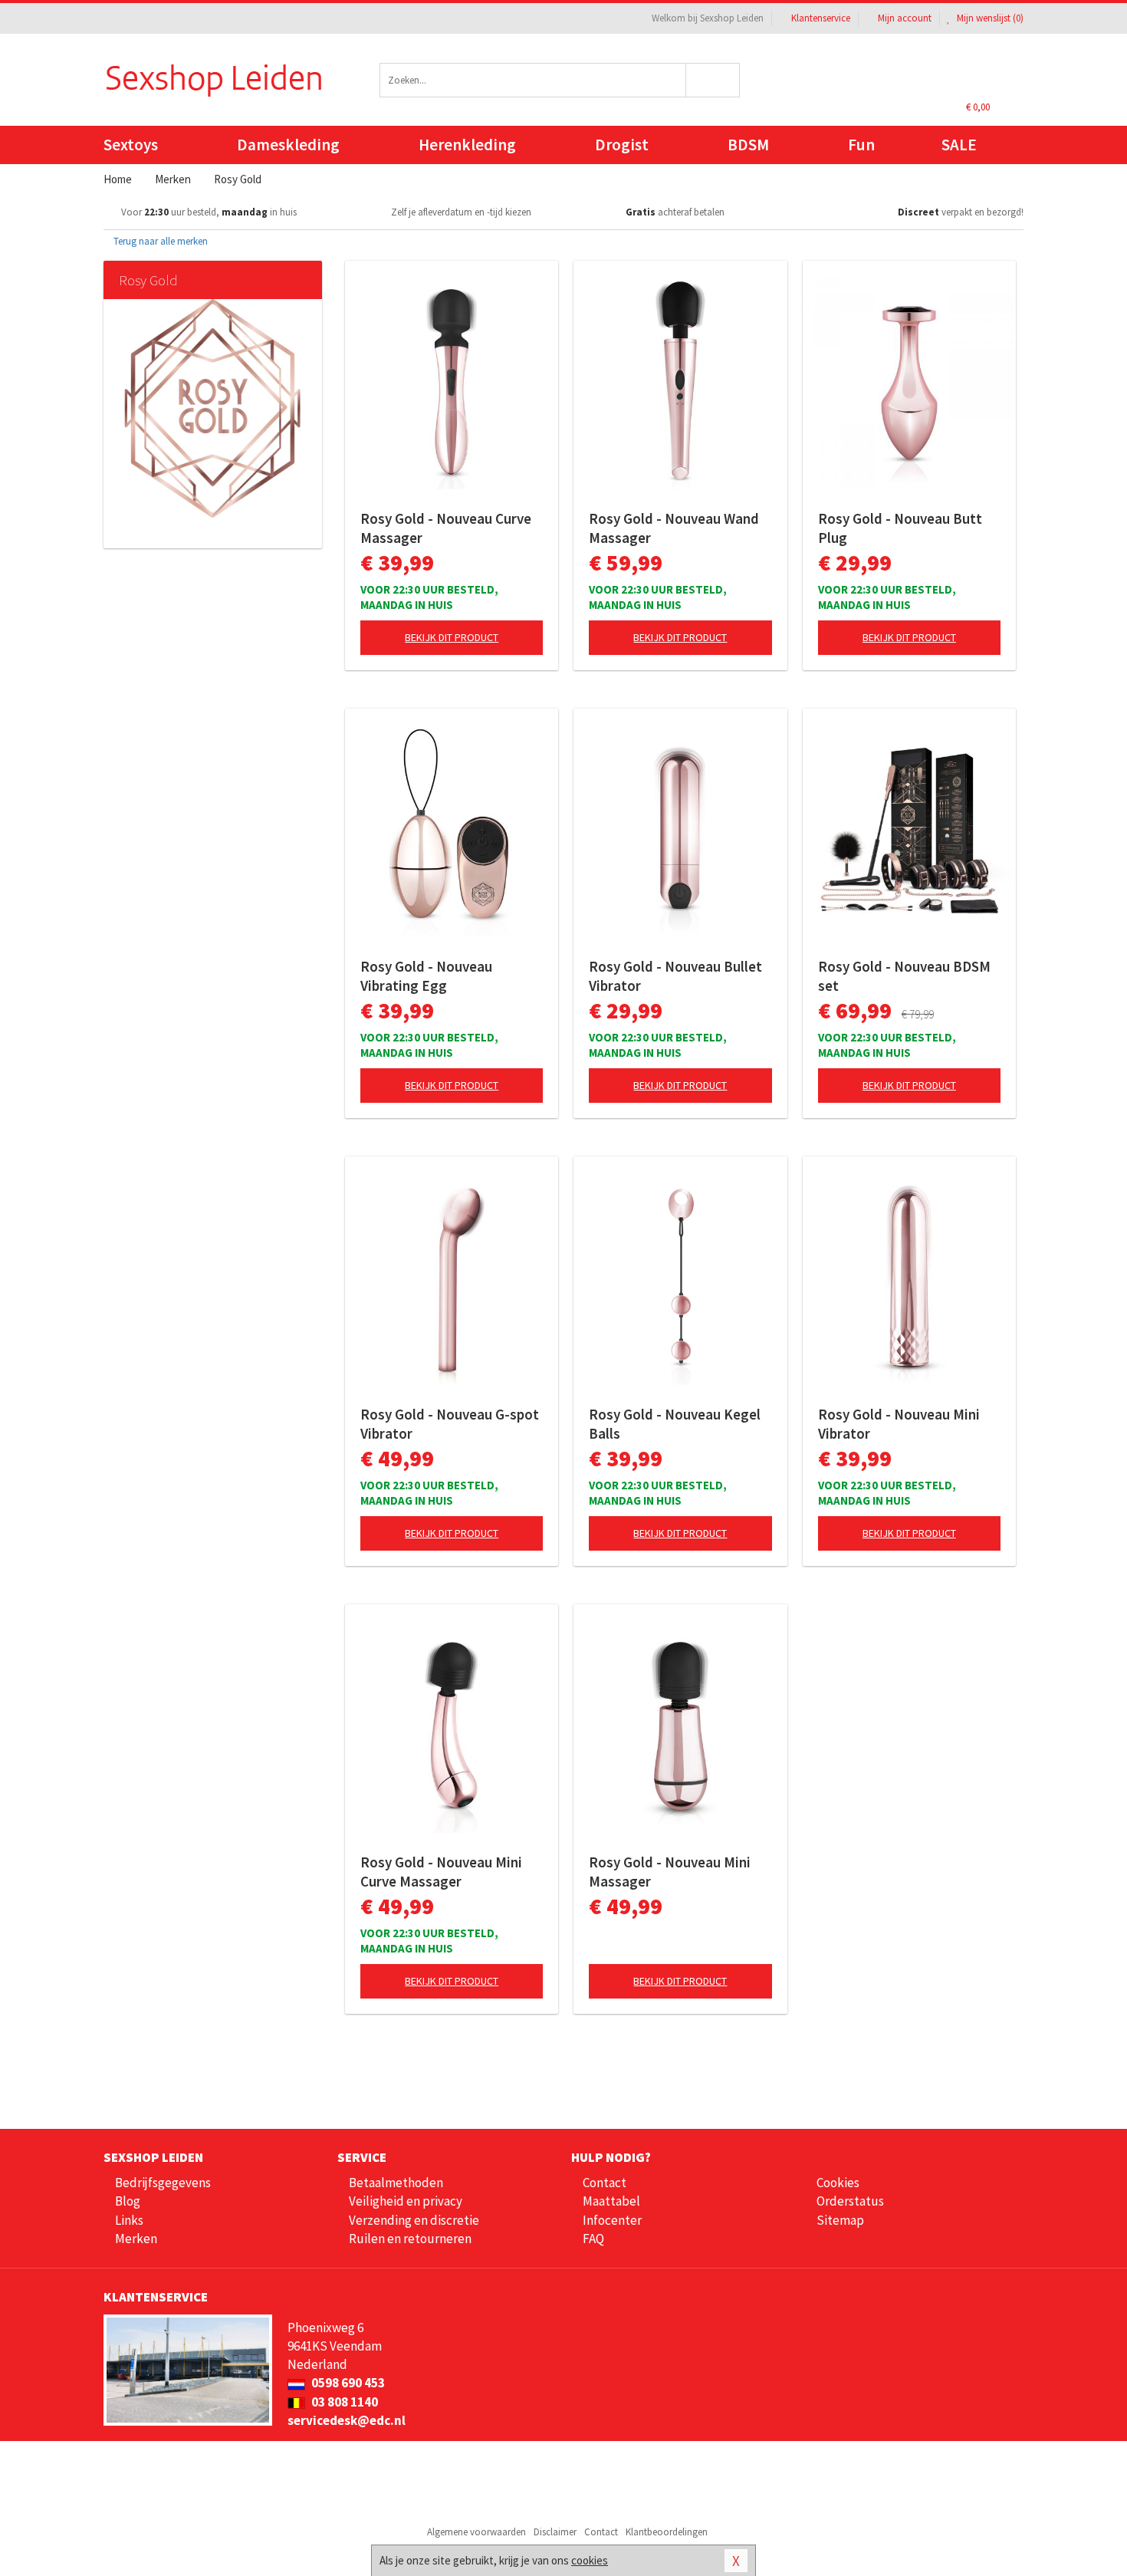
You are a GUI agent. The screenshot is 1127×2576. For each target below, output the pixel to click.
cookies (590, 2560)
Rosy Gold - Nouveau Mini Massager (670, 1872)
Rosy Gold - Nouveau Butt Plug (900, 528)
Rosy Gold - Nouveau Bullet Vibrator (675, 976)
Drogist (622, 145)
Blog (128, 2201)
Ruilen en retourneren (410, 2239)
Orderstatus (850, 2201)
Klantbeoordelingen (667, 2532)
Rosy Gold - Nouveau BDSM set (904, 976)
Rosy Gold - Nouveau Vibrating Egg (426, 976)
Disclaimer (555, 2532)
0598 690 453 (347, 2383)
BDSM (748, 145)
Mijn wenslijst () (989, 18)
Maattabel (611, 2201)
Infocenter (612, 2220)
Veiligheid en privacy (406, 2201)
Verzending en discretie (414, 2220)
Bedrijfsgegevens (163, 2183)
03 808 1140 (343, 2402)
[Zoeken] (713, 80)
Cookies (838, 2183)
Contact (605, 2183)
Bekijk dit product (452, 637)
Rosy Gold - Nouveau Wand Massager (674, 528)
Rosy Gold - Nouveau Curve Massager (446, 528)
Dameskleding (288, 145)
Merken (136, 2239)
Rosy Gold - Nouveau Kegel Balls (675, 1424)
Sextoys (131, 145)
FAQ (593, 2239)
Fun (861, 145)
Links (129, 2220)
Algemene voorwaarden (476, 2532)
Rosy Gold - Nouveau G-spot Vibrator (450, 1424)
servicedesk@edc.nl (347, 2420)
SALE (959, 145)
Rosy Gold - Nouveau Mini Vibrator (899, 1424)
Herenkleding (467, 145)
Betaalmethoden (396, 2183)
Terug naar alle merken (159, 241)
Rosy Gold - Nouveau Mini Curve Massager (441, 1872)
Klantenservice (821, 18)
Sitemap (840, 2220)
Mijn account (905, 18)
